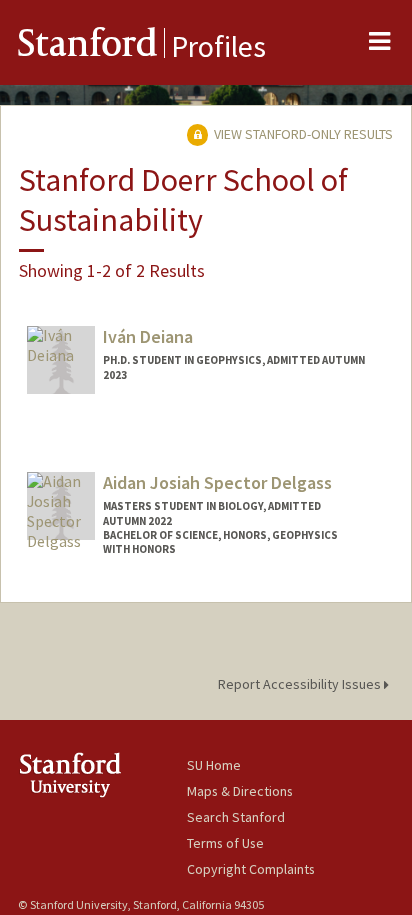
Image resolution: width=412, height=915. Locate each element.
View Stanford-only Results (302, 134)
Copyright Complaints (251, 869)
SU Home (214, 765)
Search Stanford (236, 817)
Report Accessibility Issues (301, 684)
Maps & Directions (240, 791)
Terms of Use (225, 843)
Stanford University (102, 774)
